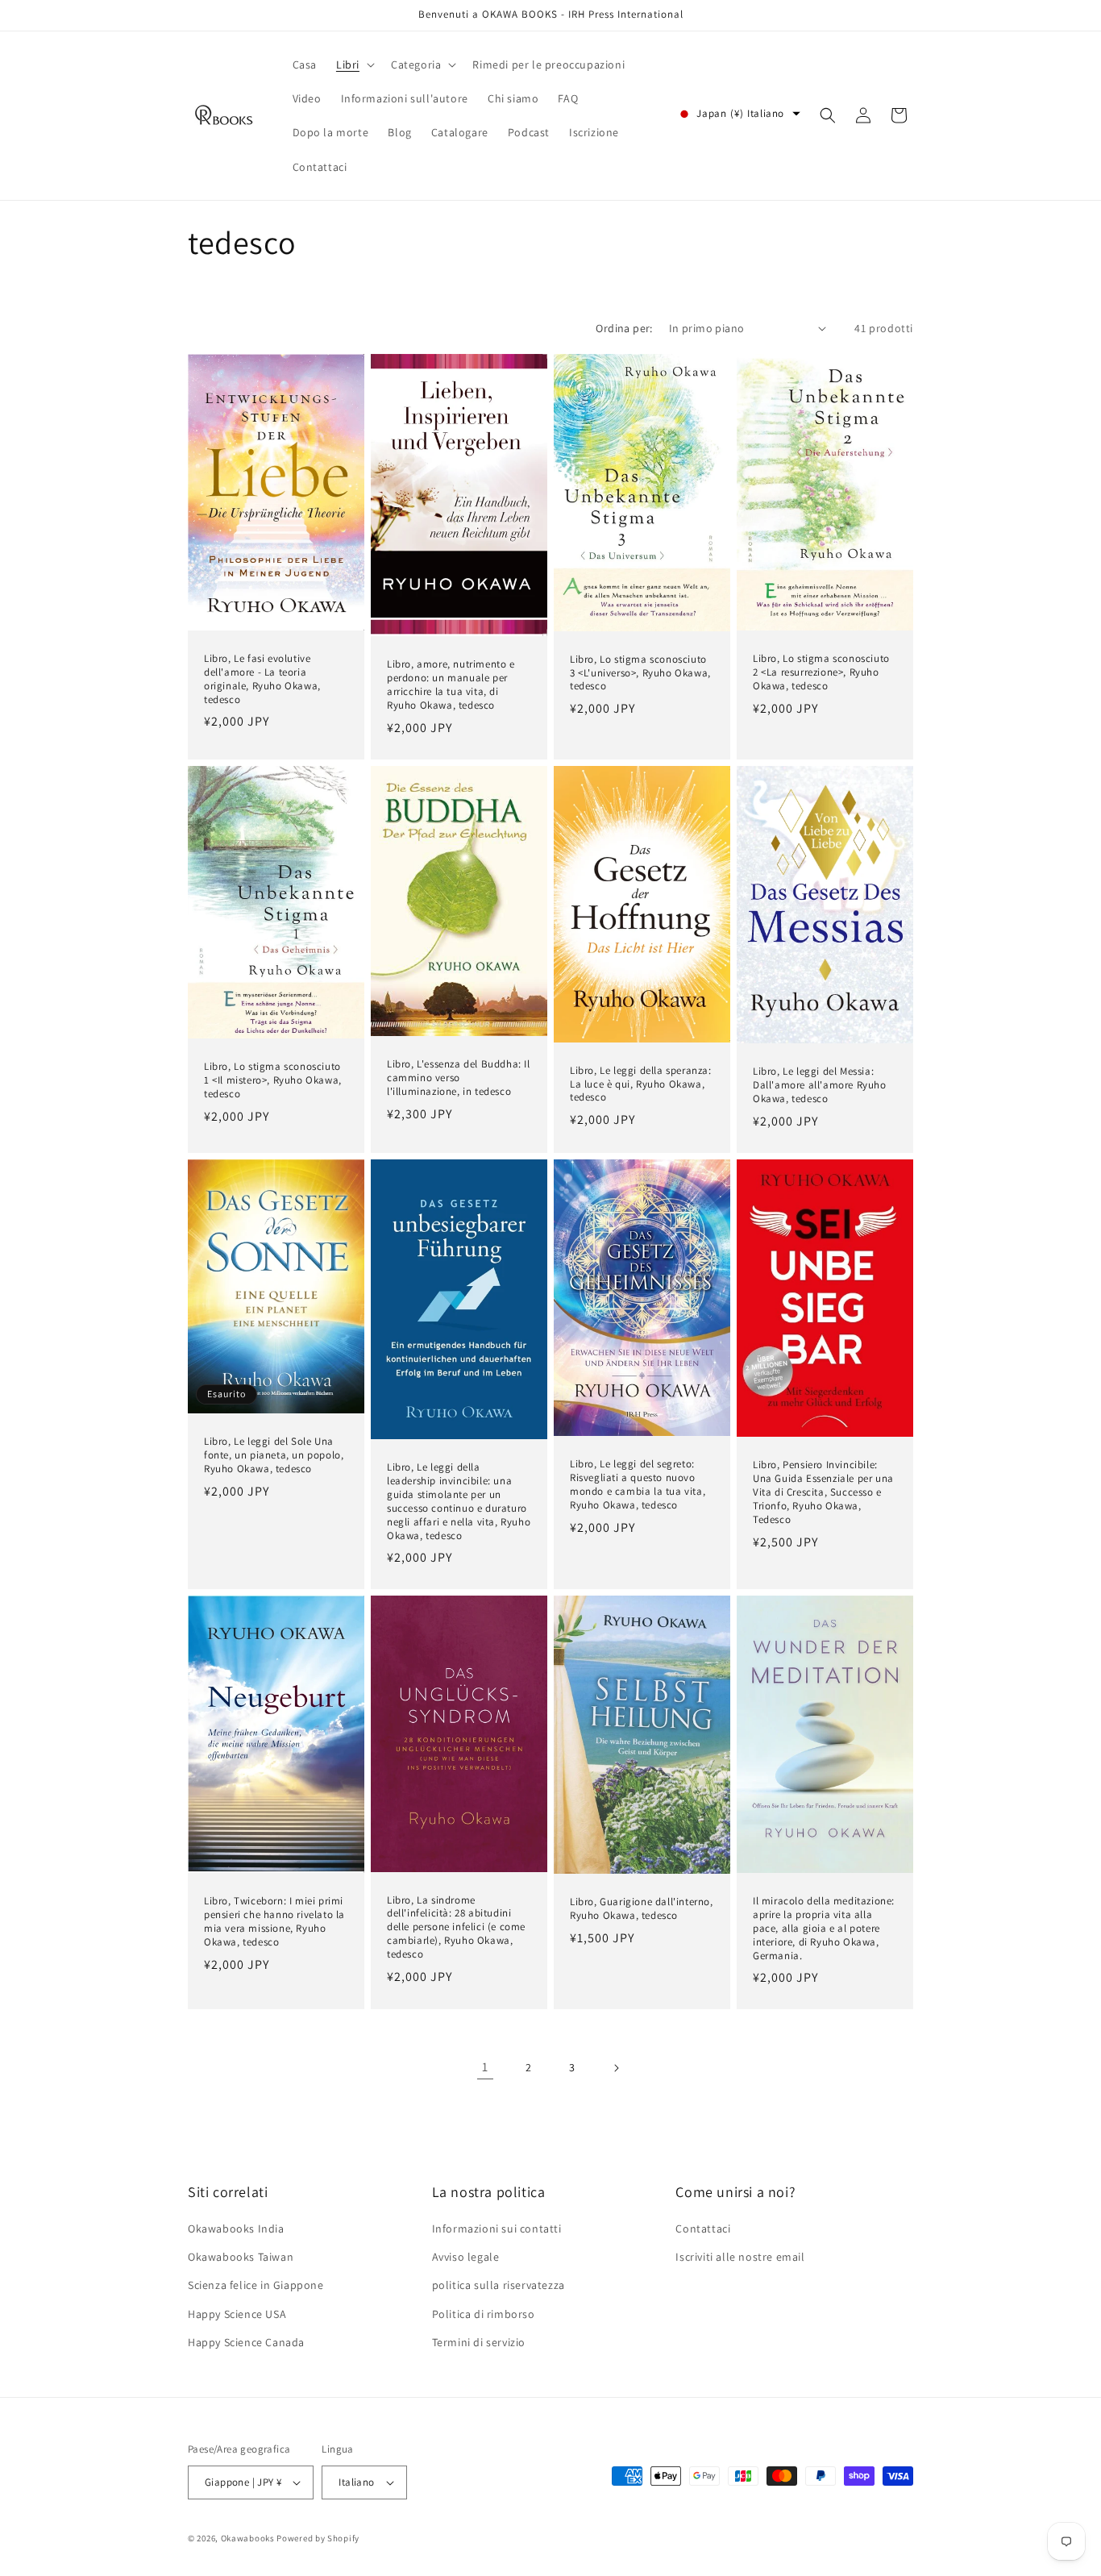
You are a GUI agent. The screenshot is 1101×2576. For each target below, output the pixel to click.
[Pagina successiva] (616, 2068)
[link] (485, 2068)
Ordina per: (624, 328)
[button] (354, 65)
